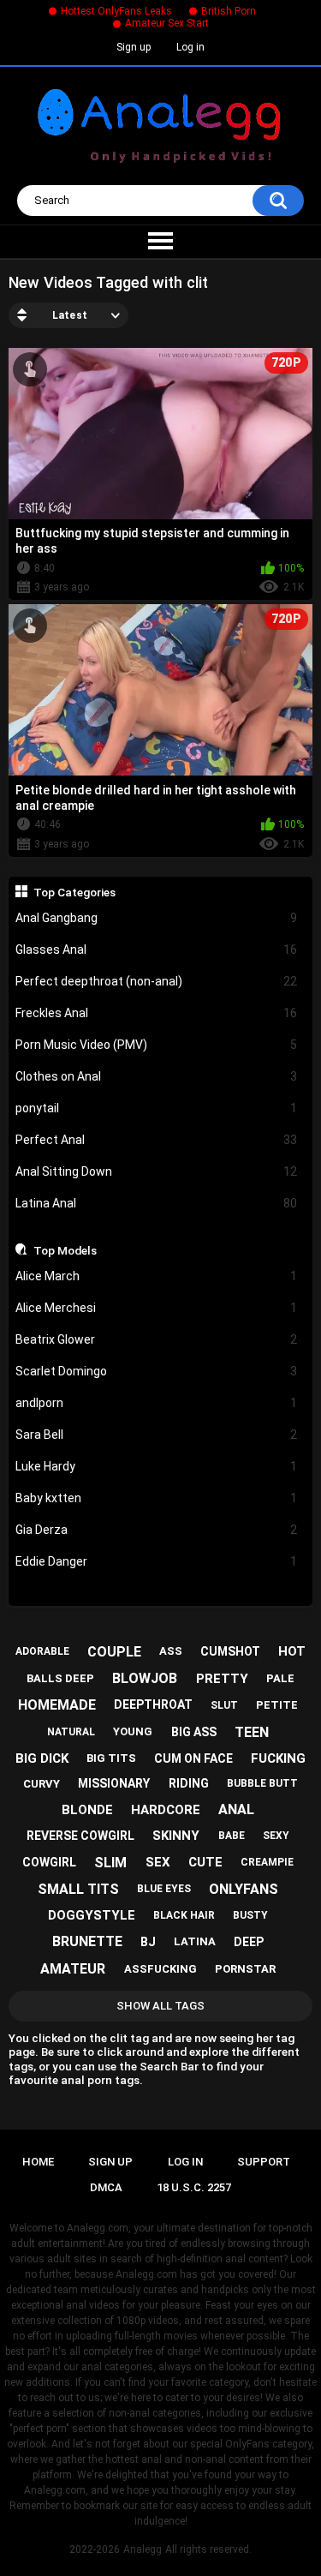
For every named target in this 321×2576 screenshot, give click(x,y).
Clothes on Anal (157, 1076)
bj (148, 1942)
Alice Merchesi (157, 1308)
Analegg (143, 2549)
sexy (276, 1836)
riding (189, 1783)
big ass (194, 1732)
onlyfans (244, 1889)
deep (249, 1942)
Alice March (157, 1276)
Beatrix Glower (157, 1339)
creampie (267, 1862)
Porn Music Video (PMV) (157, 1045)
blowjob (145, 1678)
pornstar (245, 1969)
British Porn (229, 11)
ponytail (157, 1108)
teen (252, 1732)
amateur (73, 1969)
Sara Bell (157, 1435)
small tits (78, 1889)
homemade (57, 1705)
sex (158, 1862)
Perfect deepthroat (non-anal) (157, 981)
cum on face (193, 1758)
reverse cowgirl (80, 1836)
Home (38, 2162)
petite (277, 1705)
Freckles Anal (157, 1013)
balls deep (60, 1678)
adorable (42, 1651)
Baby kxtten (157, 1498)
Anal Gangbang (157, 918)
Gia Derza (157, 1530)
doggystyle (92, 1915)
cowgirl (49, 1862)
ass (171, 1651)
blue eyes (164, 1889)
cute (205, 1862)
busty (250, 1915)
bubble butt (262, 1783)
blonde (87, 1810)
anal (236, 1809)
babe (232, 1836)
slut (224, 1705)
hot (292, 1651)
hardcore (166, 1810)
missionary (114, 1783)
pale (280, 1678)
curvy (42, 1784)
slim (110, 1863)
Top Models (65, 1250)
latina (195, 1941)
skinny (176, 1836)
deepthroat (153, 1704)
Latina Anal (157, 1203)
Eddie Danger (157, 1561)
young (133, 1731)
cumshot (230, 1651)
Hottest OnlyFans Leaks (116, 11)
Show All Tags (160, 2006)
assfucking (160, 1969)
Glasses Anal (157, 950)
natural (71, 1732)
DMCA (106, 2187)
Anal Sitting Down (157, 1171)
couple (114, 1652)
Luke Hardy (157, 1466)
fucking (278, 1758)
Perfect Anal (157, 1140)
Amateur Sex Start (167, 23)
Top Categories (74, 892)
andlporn (157, 1403)
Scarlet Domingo (157, 1371)
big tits (111, 1758)
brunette (87, 1941)
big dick (42, 1758)
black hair (184, 1915)
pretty (222, 1679)
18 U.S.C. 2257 (194, 2187)
